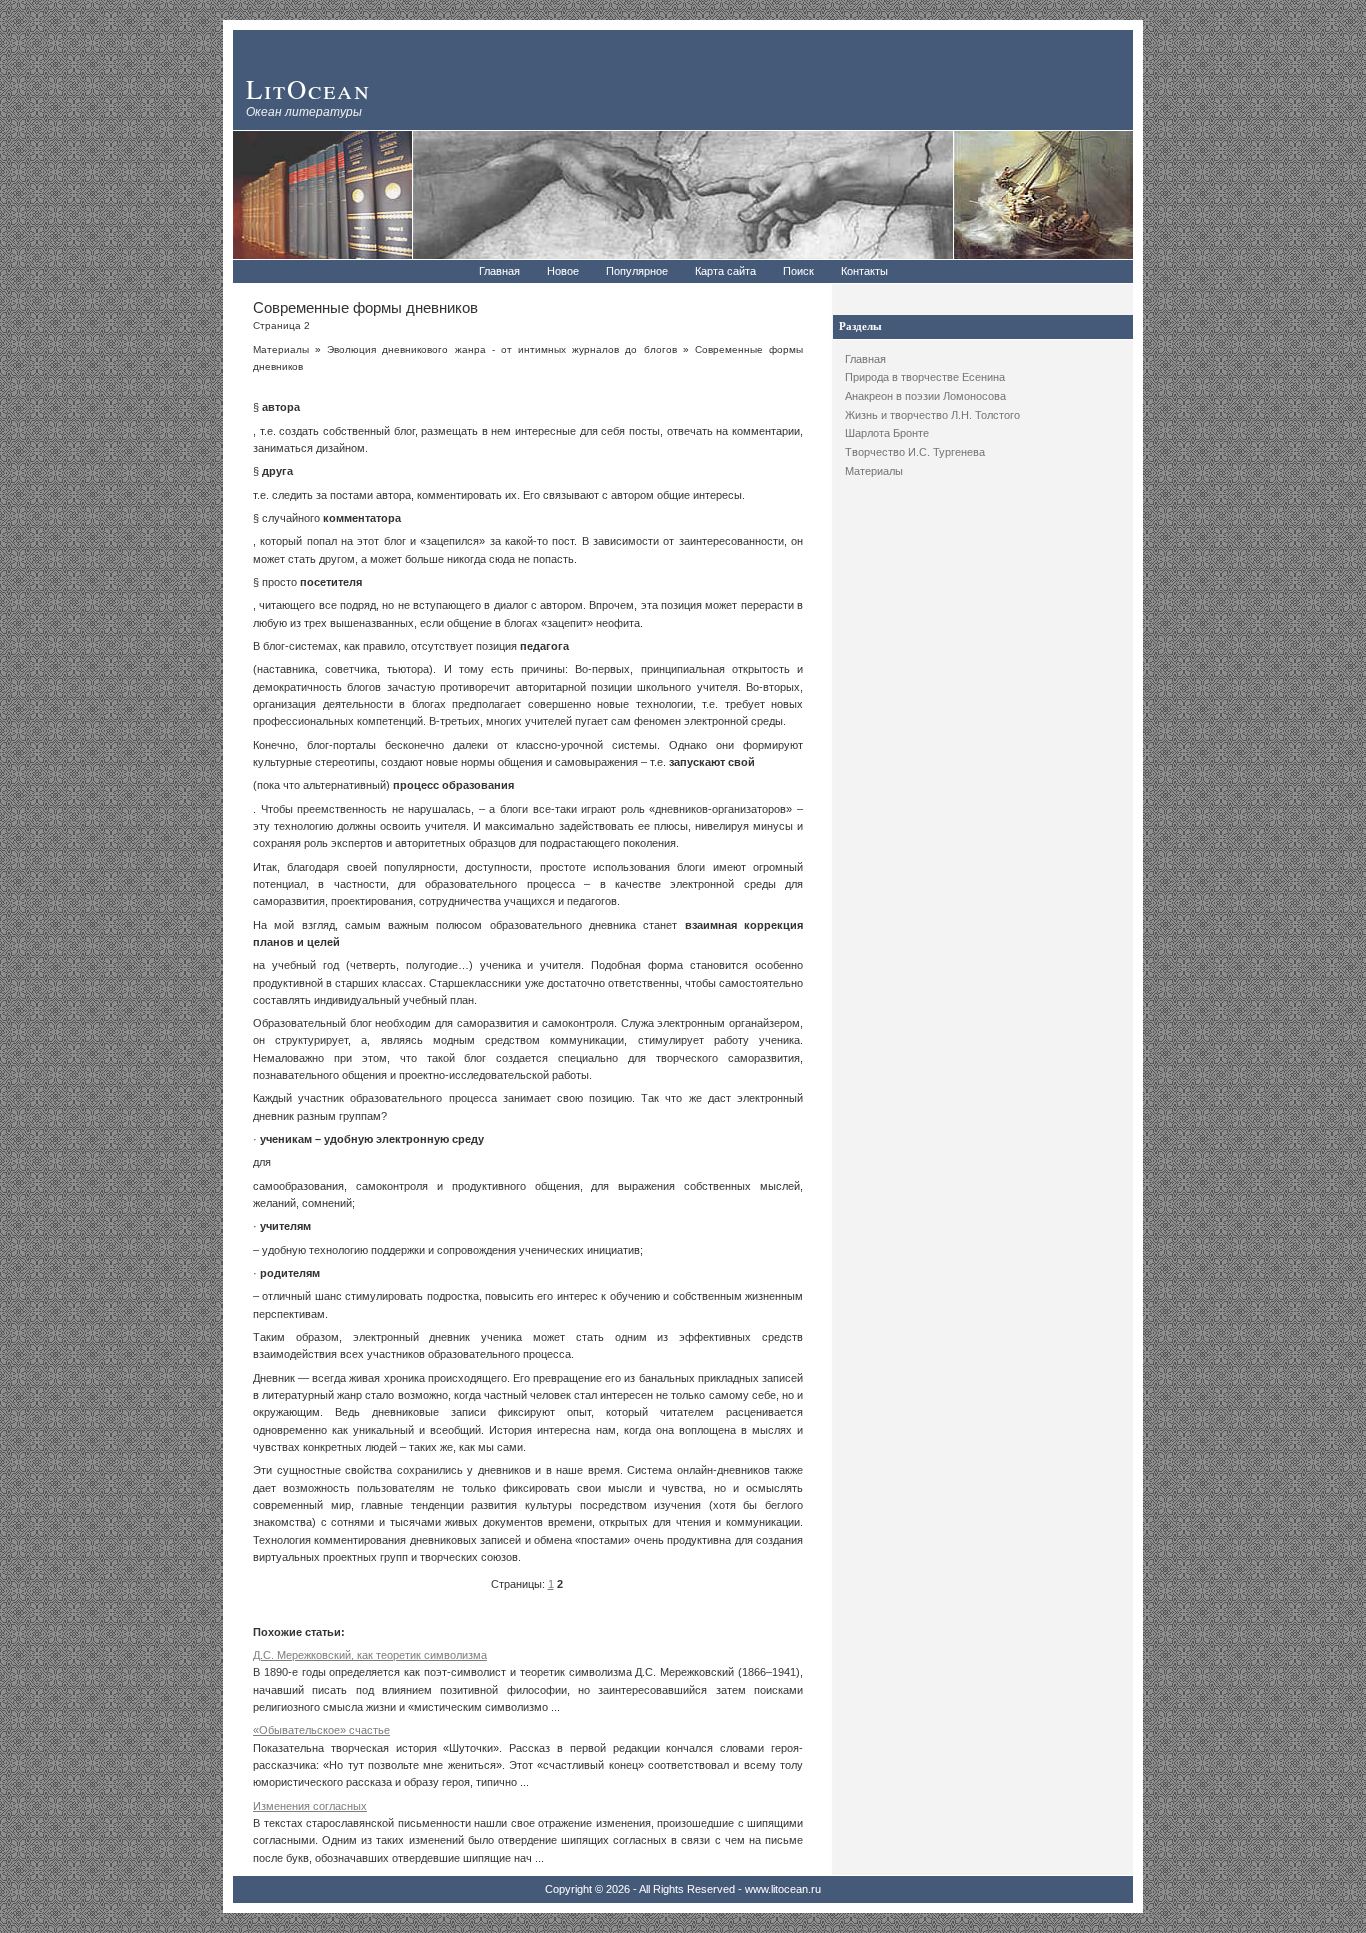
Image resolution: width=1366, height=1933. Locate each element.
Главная (499, 271)
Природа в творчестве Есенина (925, 377)
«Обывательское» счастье (321, 1730)
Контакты (864, 271)
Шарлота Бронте (887, 433)
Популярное (637, 271)
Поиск (798, 271)
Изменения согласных (310, 1806)
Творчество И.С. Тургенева (915, 452)
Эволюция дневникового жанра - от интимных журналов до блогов (501, 349)
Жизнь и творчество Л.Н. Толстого (932, 415)
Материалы (874, 471)
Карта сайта (725, 271)
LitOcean (308, 88)
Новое (563, 271)
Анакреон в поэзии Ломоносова (925, 396)
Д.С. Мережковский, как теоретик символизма (370, 1655)
